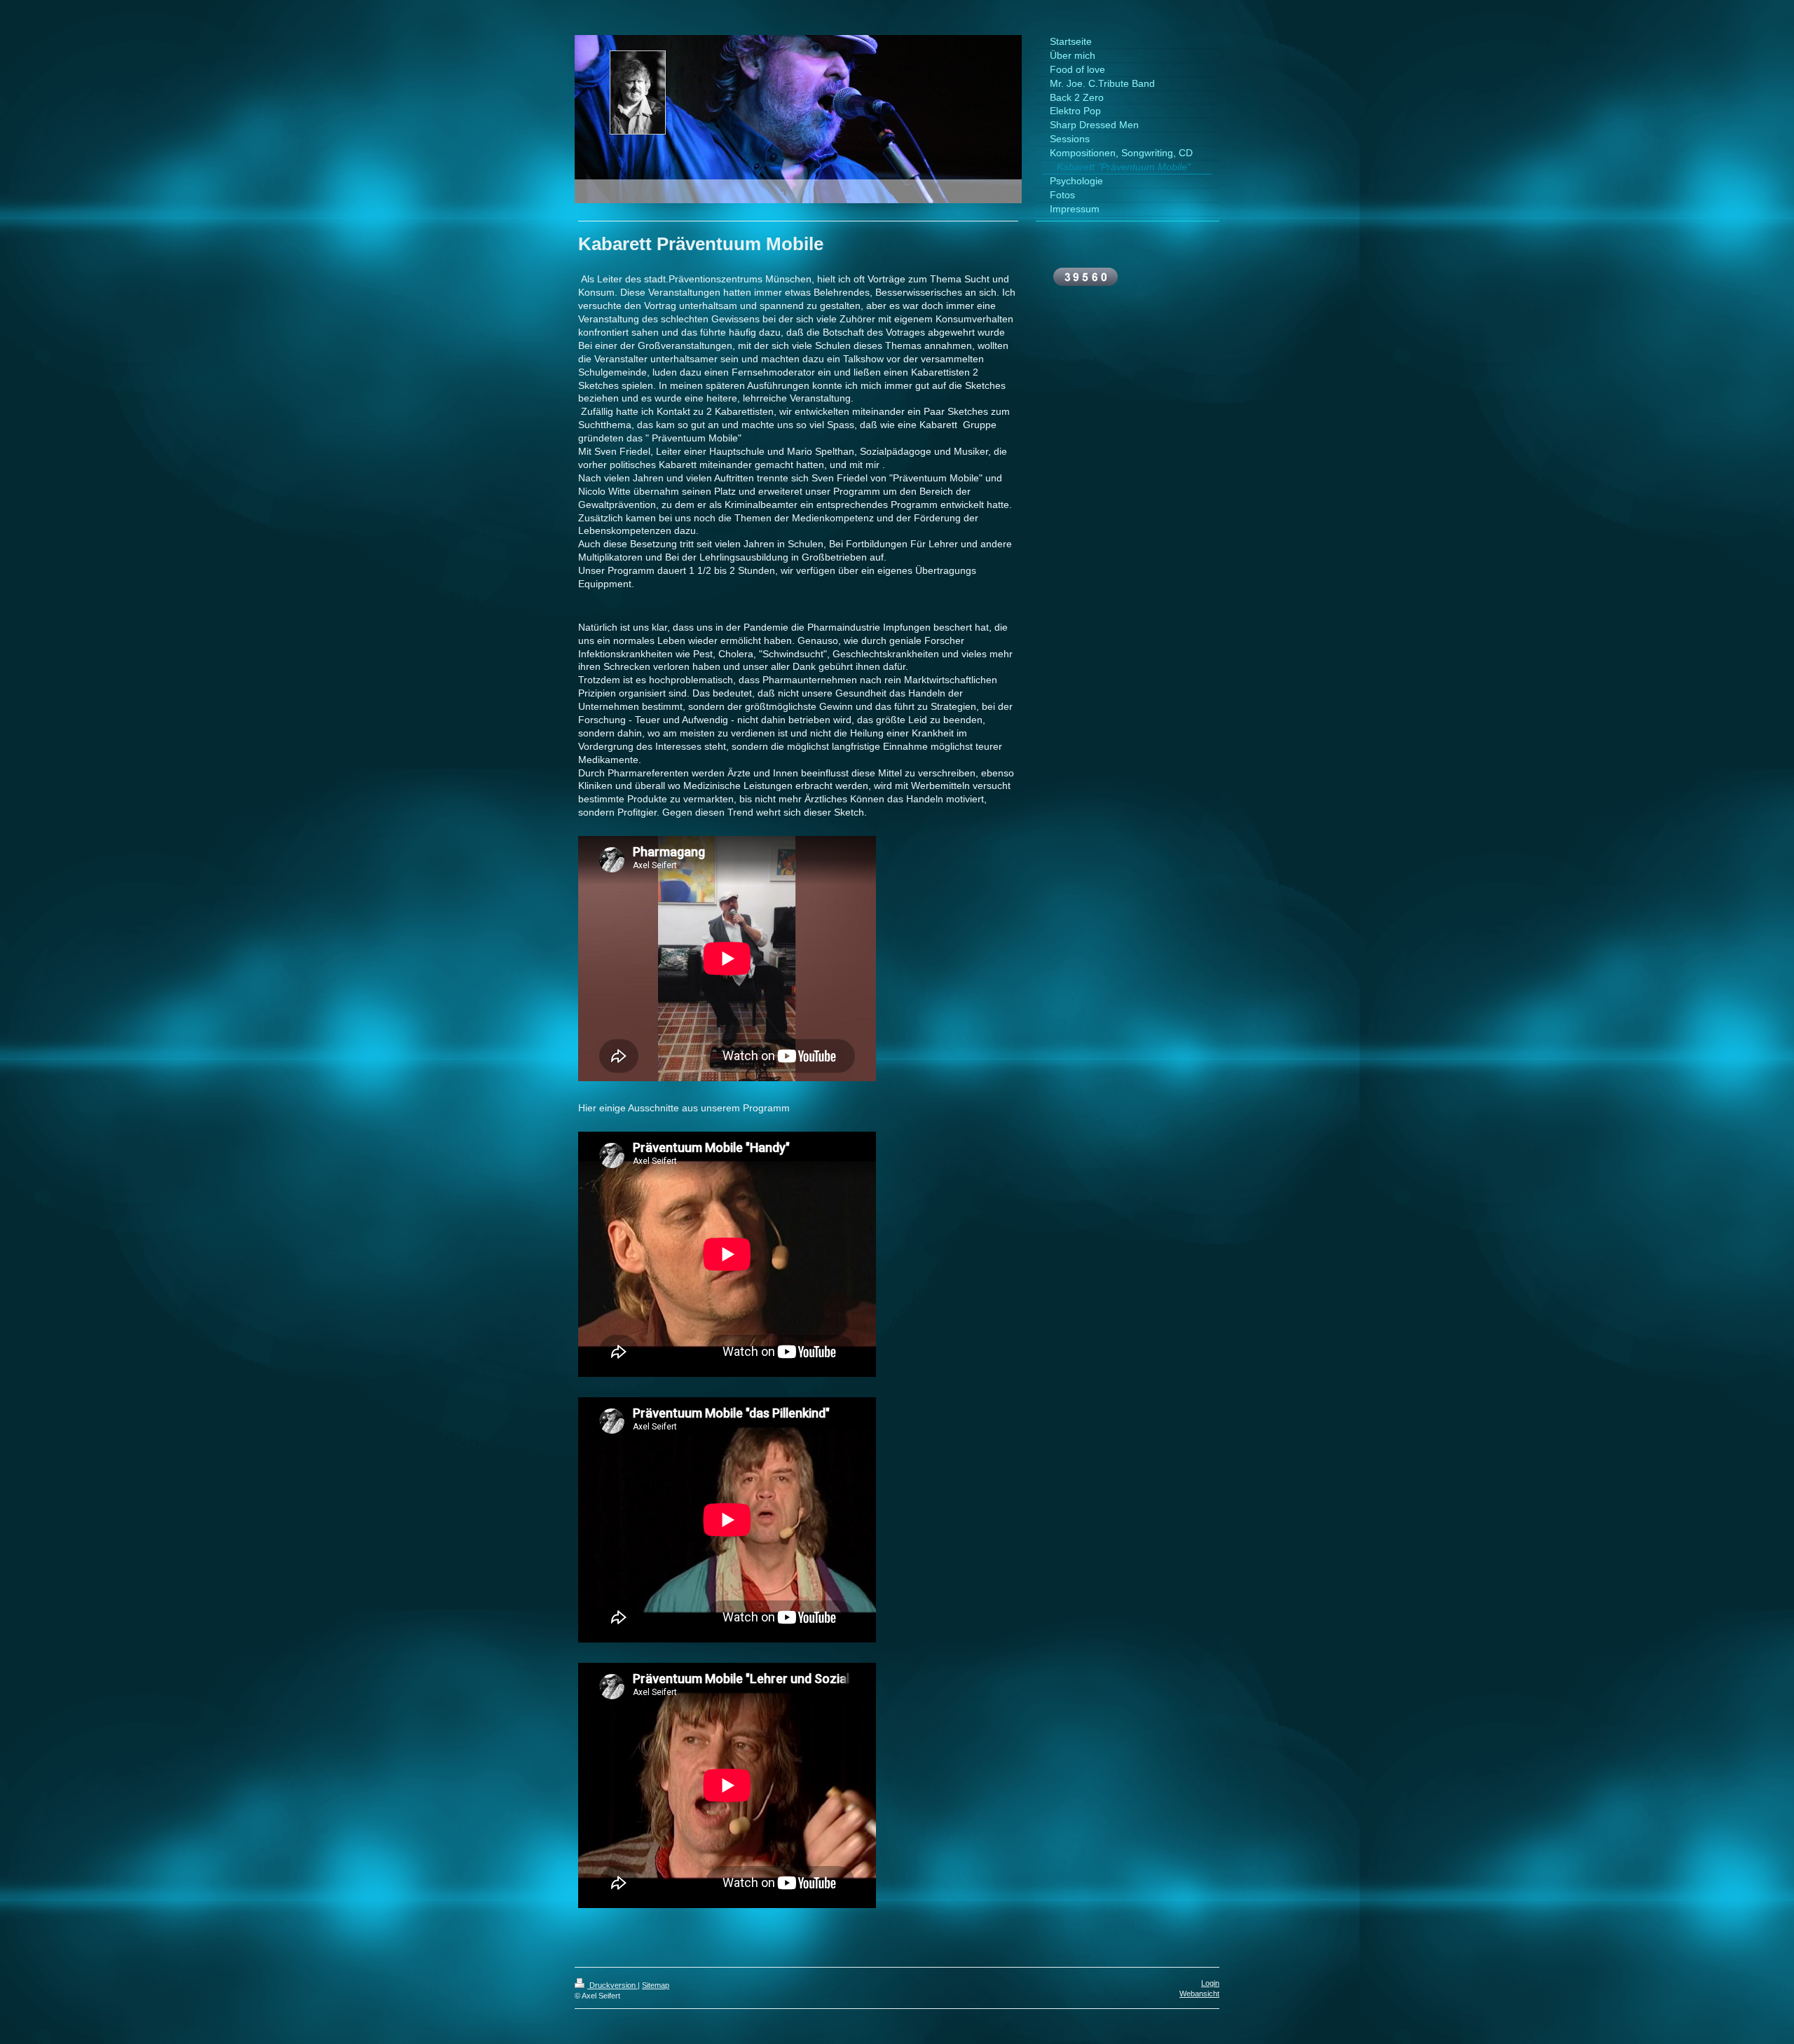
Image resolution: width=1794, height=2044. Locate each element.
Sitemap (656, 1985)
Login (1210, 1983)
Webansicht (1199, 1994)
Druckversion (612, 1985)
